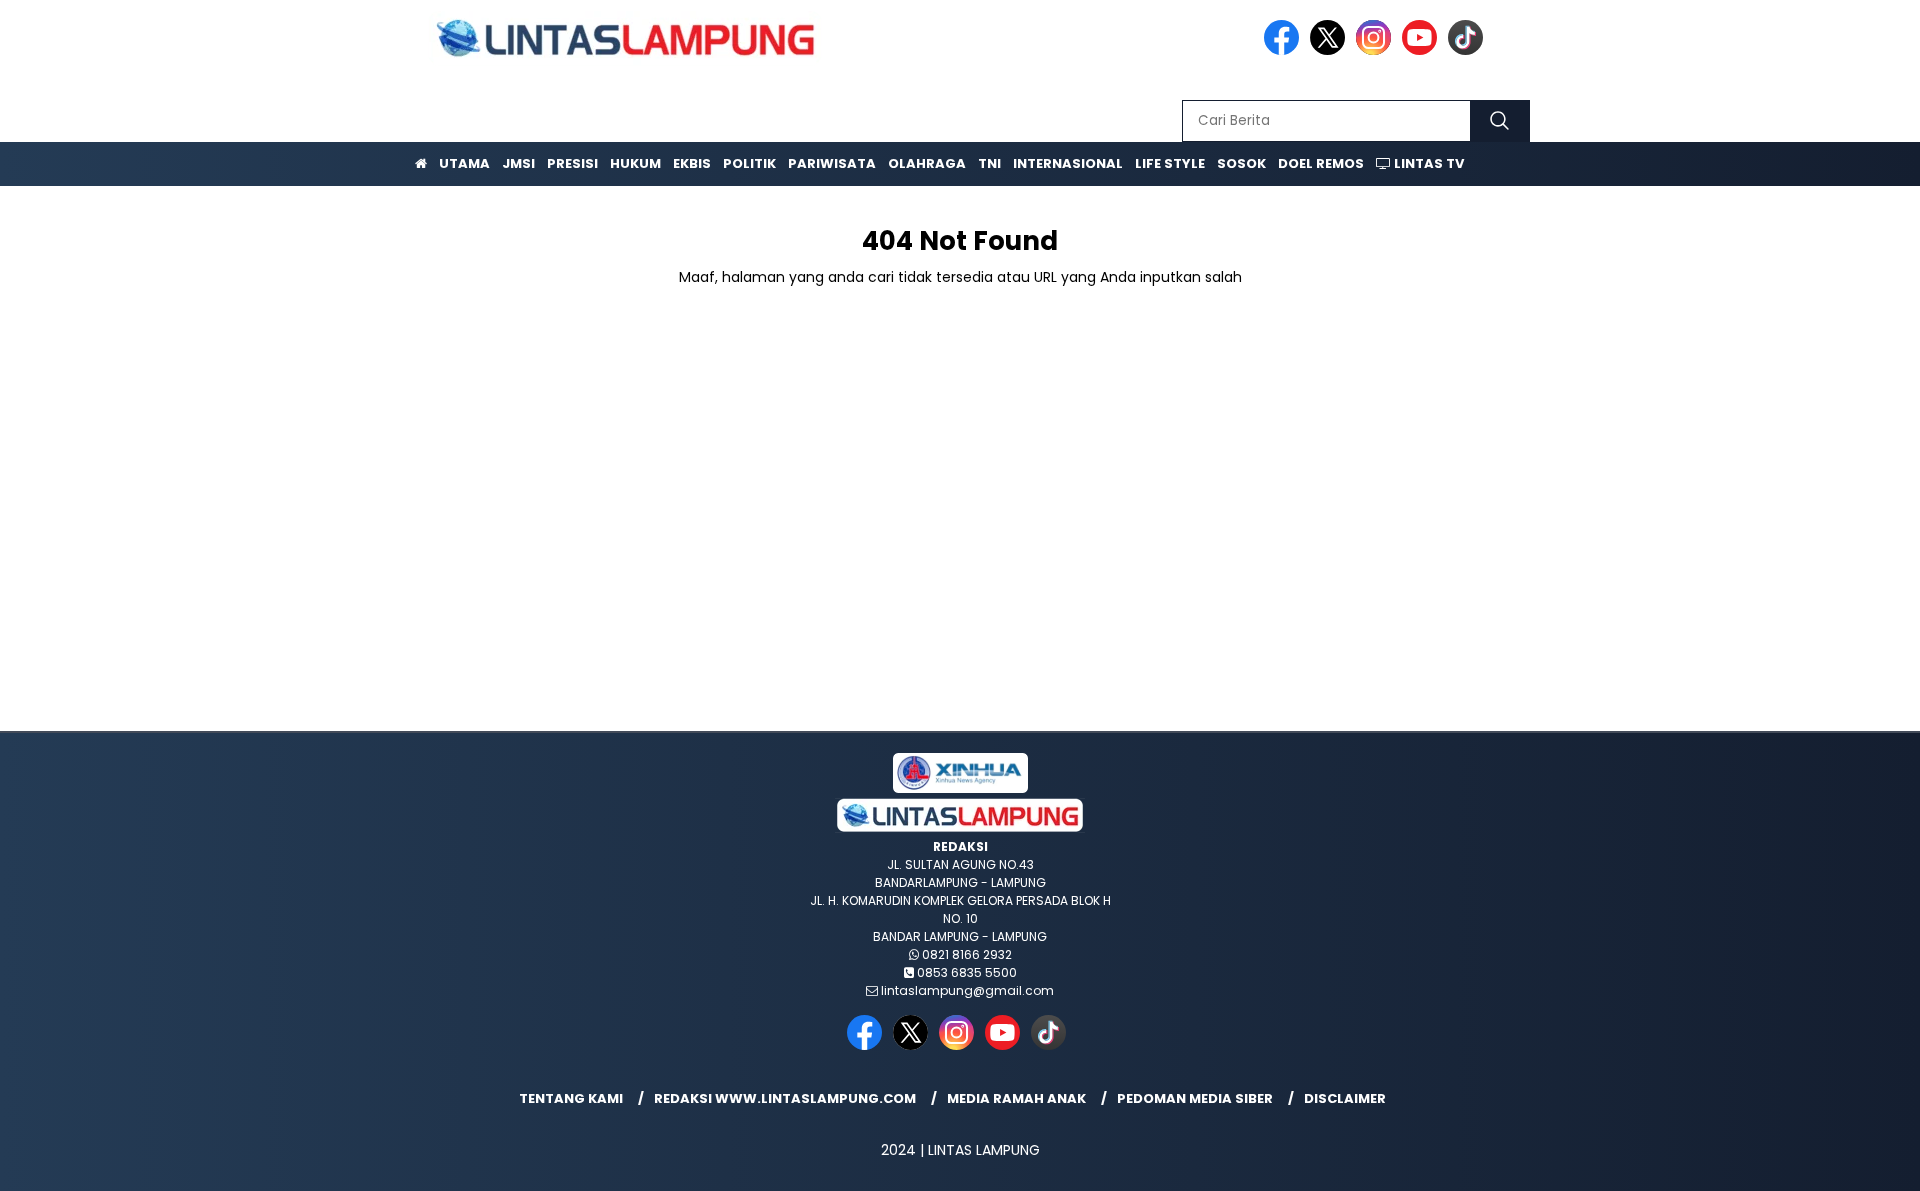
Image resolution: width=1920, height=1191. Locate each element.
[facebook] (1285, 50)
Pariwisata (832, 163)
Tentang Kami (571, 1098)
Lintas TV (1427, 163)
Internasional (1068, 163)
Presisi (572, 163)
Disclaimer (1345, 1098)
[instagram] (1377, 50)
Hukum (635, 163)
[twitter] (1331, 50)
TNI (989, 163)
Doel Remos (1321, 163)
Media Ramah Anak (1016, 1098)
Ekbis (692, 163)
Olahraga (927, 163)
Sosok (1241, 163)
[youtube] (1423, 50)
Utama (464, 163)
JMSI (518, 163)
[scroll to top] (1845, 1160)
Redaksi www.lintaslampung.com (785, 1098)
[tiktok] (1469, 50)
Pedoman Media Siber (1195, 1098)
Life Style (1170, 163)
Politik (749, 163)
